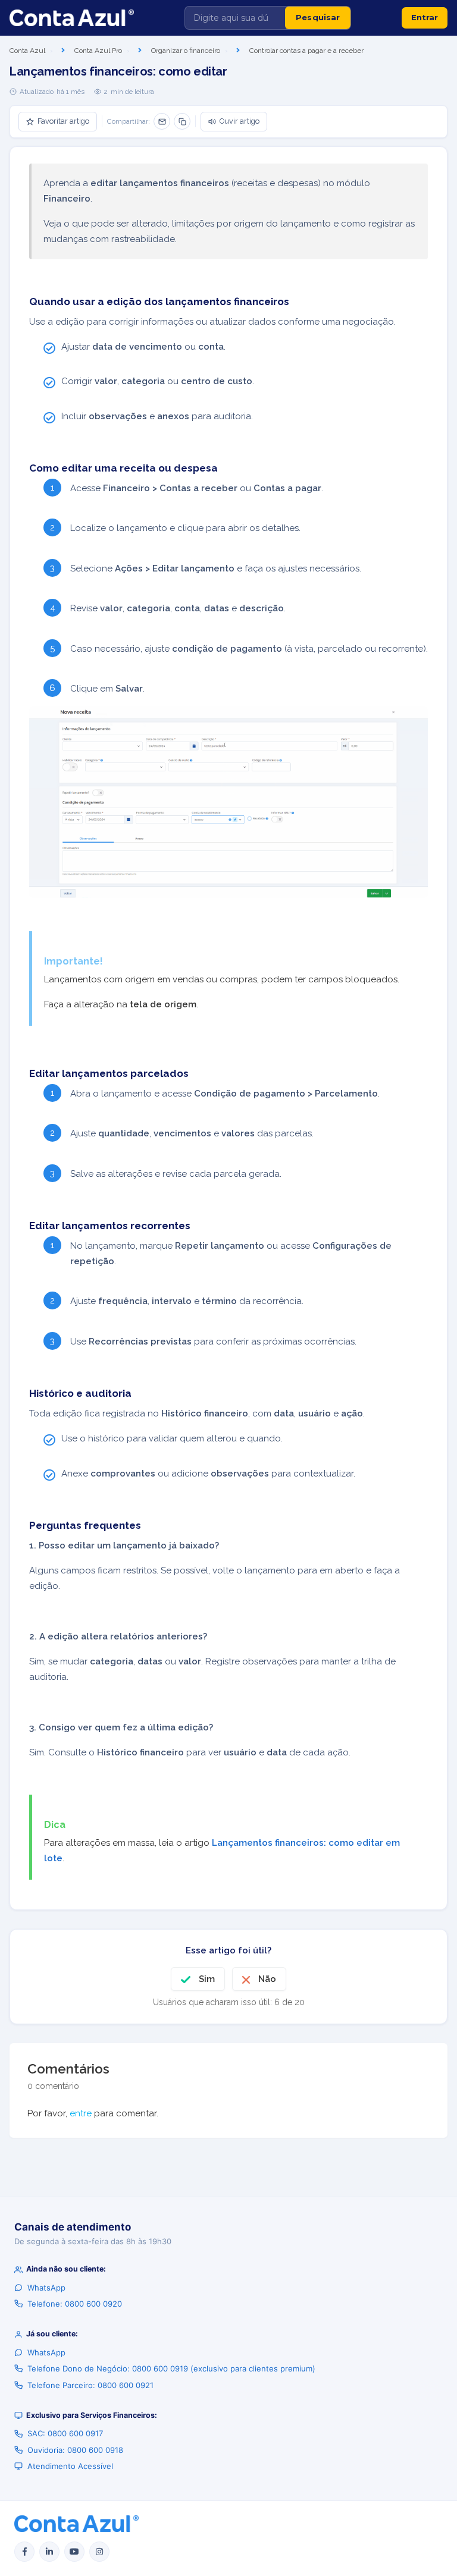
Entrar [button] (425, 17)
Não (267, 1979)
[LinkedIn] (49, 2552)
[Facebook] (24, 2552)
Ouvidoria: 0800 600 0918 (75, 2450)
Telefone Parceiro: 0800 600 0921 (90, 2385)
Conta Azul (27, 51)
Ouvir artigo (240, 121)
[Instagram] (99, 2552)
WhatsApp (46, 2288)
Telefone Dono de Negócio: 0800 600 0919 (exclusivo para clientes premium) (171, 2368)
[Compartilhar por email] (162, 121)
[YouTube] (74, 2552)
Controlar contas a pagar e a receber (306, 51)
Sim (207, 1979)
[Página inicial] (72, 18)
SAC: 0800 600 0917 (65, 2433)
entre (81, 2113)
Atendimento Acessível (70, 2466)
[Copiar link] (182, 121)
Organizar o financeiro (186, 51)
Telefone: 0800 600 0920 (75, 2304)
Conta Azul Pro (98, 51)
